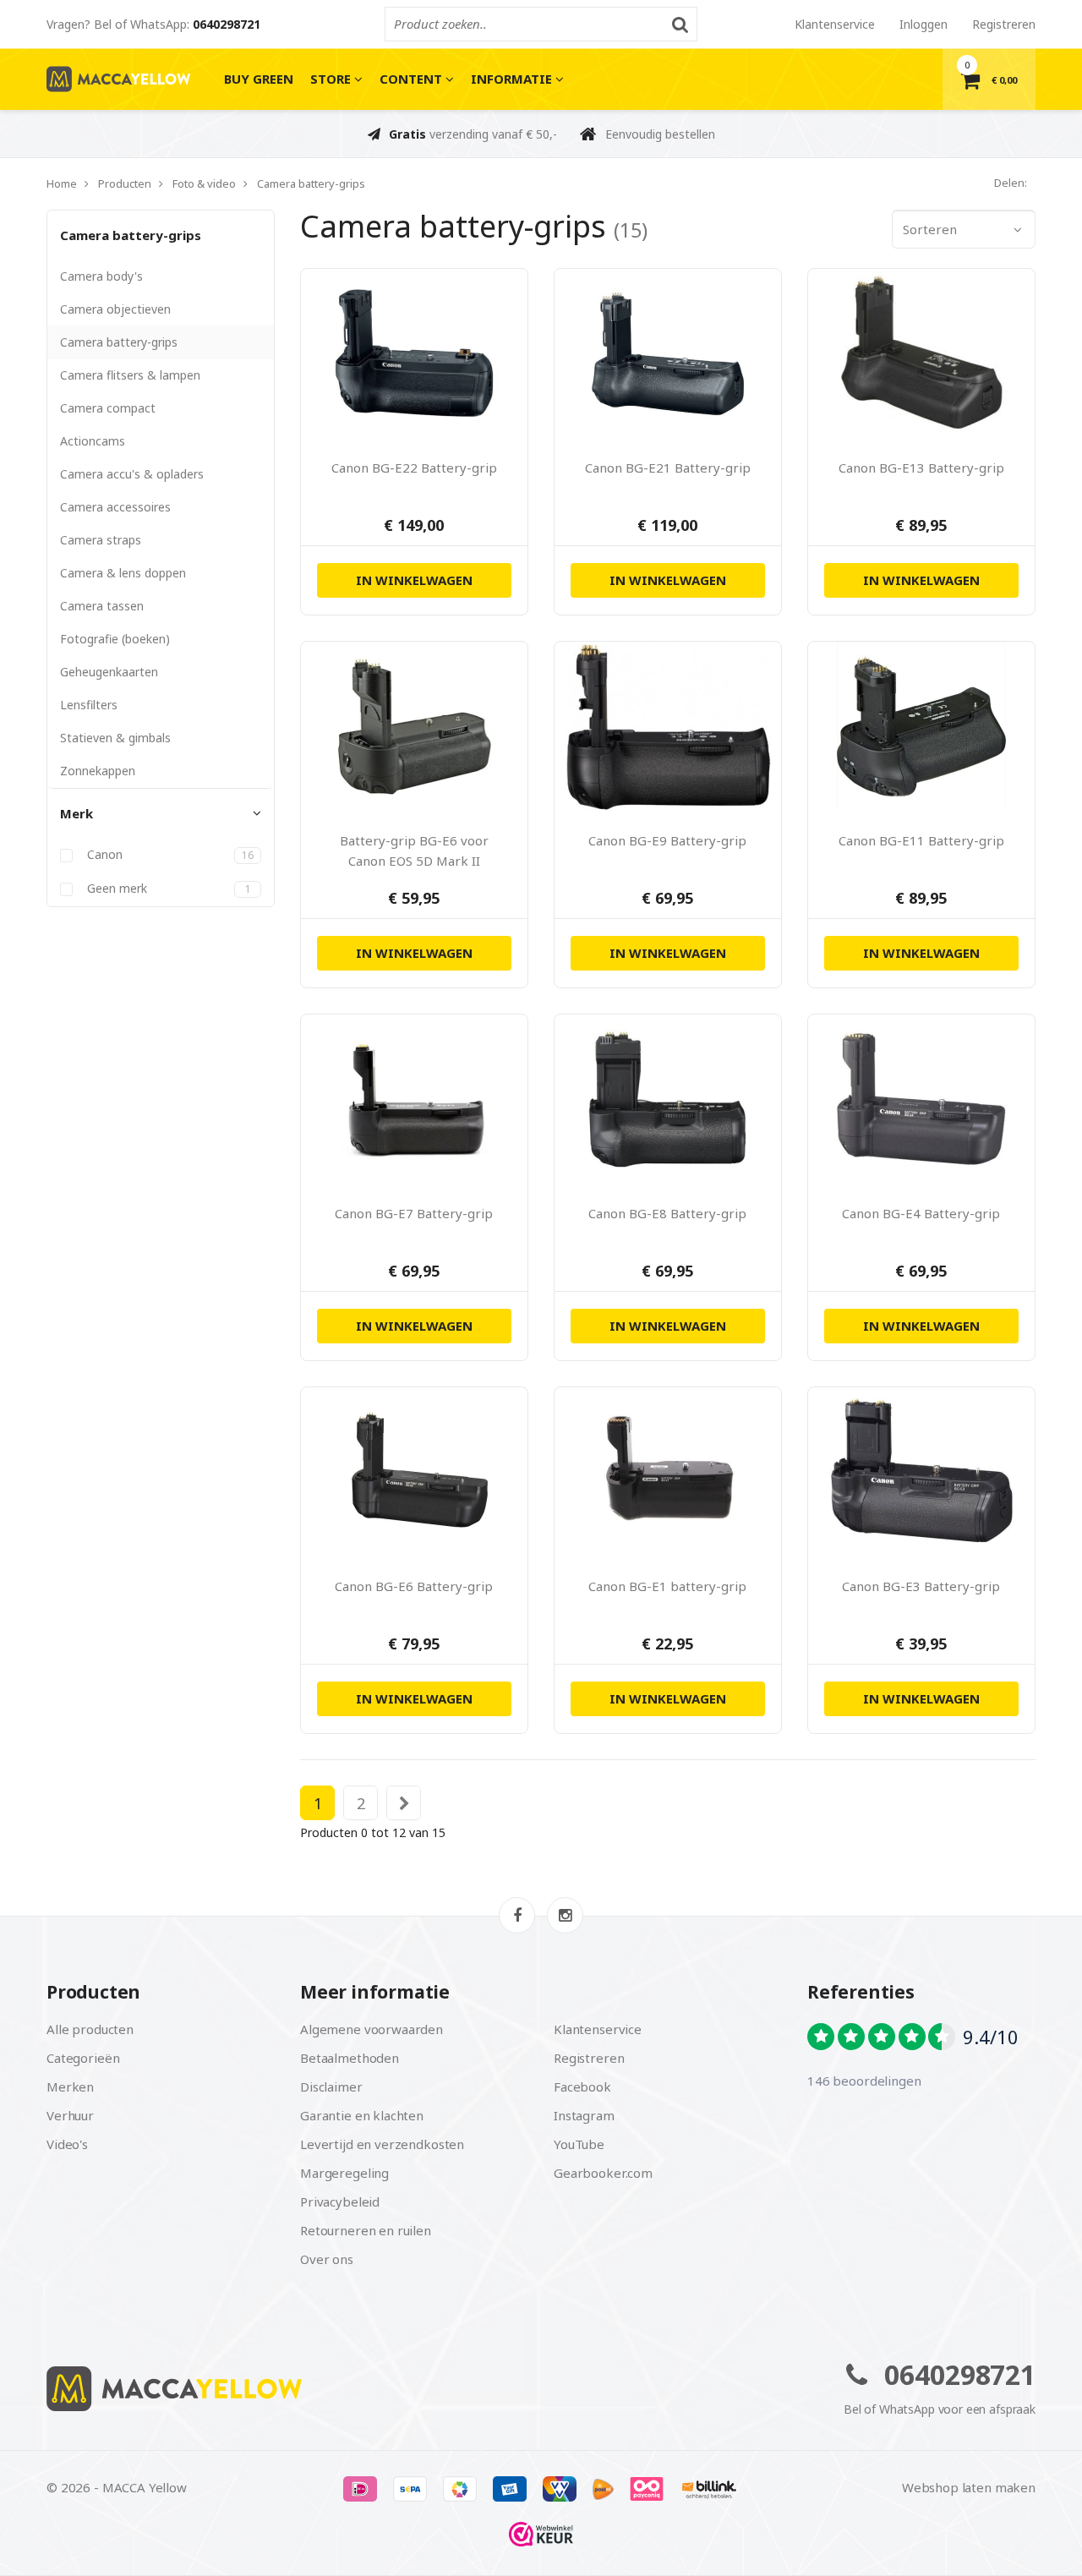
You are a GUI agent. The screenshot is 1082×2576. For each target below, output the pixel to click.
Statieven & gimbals (115, 738)
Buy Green (259, 79)
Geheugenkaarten (109, 672)
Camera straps (101, 540)
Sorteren (930, 229)
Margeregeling (344, 2173)
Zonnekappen (98, 771)
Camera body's (101, 276)
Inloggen (924, 24)
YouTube (579, 2144)
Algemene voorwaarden (372, 2029)
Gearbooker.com (603, 2173)
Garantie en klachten (362, 2115)
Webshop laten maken (969, 2487)
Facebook (582, 2087)
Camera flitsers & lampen (130, 375)
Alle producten (90, 2029)
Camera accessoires (115, 507)
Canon (169, 855)
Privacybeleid (340, 2201)
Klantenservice (835, 24)
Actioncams (93, 441)
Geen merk (167, 889)
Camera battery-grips (131, 235)
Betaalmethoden (350, 2058)
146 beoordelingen (864, 2081)
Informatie (513, 79)
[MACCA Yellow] (118, 79)
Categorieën (83, 2058)
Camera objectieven (115, 309)
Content (413, 79)
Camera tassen (102, 606)
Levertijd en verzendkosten (382, 2144)
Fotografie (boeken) (115, 639)
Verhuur (70, 2115)
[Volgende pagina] (404, 1803)
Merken (70, 2087)
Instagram (584, 2115)
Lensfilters (89, 705)
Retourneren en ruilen (366, 2230)
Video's (67, 2144)
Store (332, 79)
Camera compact (108, 408)
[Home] (287, 2389)
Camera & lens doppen (123, 573)
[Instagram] (565, 1915)
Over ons (327, 2259)
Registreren (1004, 24)
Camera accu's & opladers (132, 474)
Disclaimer (331, 2087)
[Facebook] (517, 1915)
